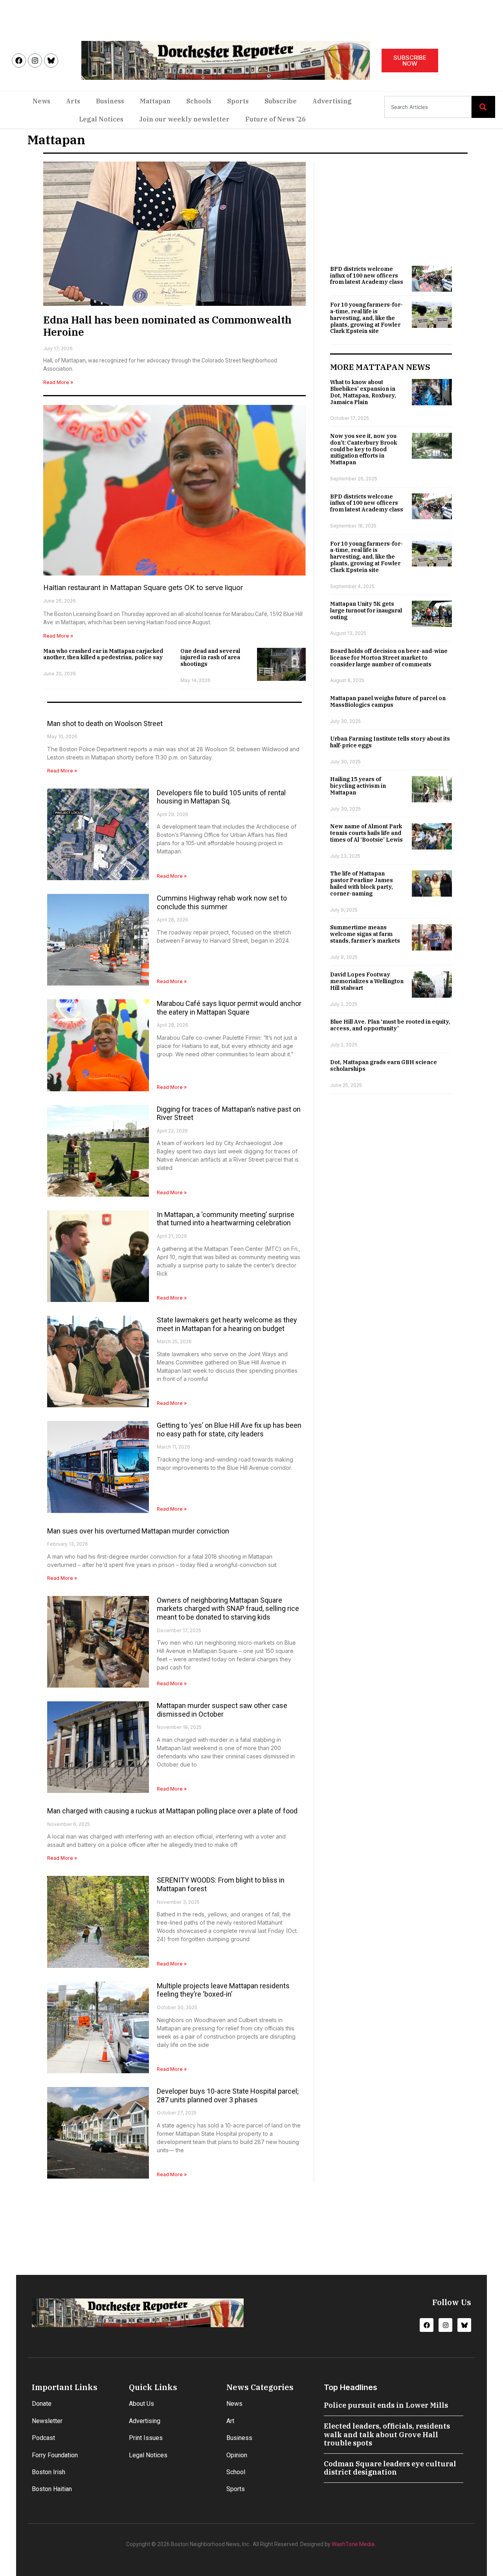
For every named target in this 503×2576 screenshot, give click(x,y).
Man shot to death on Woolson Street (105, 724)
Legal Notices (101, 119)
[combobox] (428, 107)
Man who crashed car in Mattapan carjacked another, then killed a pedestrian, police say (103, 654)
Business (110, 101)
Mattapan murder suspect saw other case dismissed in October (222, 1710)
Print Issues (146, 2438)
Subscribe (281, 101)
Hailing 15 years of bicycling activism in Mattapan (358, 786)
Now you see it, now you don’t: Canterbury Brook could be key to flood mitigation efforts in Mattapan (363, 449)
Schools (199, 101)
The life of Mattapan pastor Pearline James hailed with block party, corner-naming (362, 883)
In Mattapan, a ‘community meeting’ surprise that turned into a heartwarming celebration (226, 1219)
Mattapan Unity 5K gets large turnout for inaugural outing (366, 610)
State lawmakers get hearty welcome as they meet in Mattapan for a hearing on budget (227, 1324)
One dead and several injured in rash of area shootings (210, 658)
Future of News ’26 (275, 119)
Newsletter (47, 2421)
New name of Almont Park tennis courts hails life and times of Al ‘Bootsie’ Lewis (366, 833)
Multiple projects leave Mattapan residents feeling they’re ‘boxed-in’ (223, 1990)
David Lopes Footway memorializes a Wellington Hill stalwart (367, 981)
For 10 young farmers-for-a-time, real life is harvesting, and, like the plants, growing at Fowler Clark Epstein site (366, 318)
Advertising (332, 101)
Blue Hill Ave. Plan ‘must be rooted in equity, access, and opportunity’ (390, 1025)
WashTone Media (353, 2544)
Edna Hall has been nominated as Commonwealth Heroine (167, 326)
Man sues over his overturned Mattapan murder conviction (138, 1531)
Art (230, 2421)
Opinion (237, 2455)
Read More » (58, 382)
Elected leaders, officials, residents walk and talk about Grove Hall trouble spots (387, 2434)
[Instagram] (35, 61)
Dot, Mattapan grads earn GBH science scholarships (384, 1066)
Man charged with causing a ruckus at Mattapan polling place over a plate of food (172, 1811)
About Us (141, 2404)
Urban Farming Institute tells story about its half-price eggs (390, 742)
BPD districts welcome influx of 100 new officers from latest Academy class (367, 276)
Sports (238, 101)
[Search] (483, 107)
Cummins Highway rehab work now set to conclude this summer (222, 902)
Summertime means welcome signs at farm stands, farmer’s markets (365, 934)
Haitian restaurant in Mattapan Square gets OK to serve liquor (143, 587)
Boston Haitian (52, 2489)
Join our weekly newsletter (184, 119)
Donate (42, 2404)
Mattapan (155, 101)
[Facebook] (19, 61)
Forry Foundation (55, 2455)
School (236, 2472)
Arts (73, 101)
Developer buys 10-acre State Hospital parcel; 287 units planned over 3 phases (228, 2095)
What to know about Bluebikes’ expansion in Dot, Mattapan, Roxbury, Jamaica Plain (363, 392)
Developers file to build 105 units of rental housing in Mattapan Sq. (221, 797)
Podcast (43, 2438)
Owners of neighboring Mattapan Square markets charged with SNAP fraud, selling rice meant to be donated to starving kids (228, 1609)
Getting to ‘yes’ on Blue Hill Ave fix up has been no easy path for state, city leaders (229, 1430)
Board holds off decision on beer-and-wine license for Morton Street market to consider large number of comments (389, 658)
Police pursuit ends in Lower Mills (386, 2405)
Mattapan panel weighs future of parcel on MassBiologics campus (388, 701)
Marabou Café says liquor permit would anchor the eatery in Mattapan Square (229, 1008)
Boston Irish (49, 2472)
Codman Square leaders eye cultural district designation (390, 2468)
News (41, 101)
